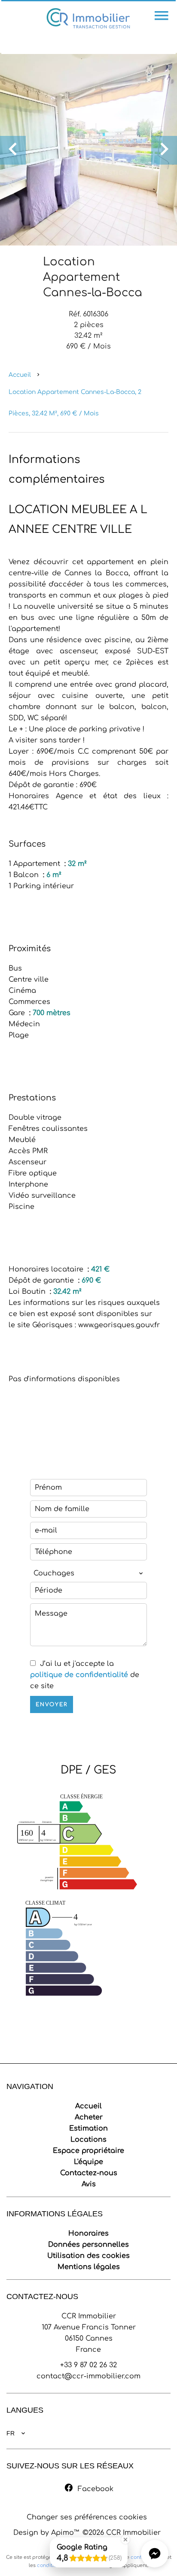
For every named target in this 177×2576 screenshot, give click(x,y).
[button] (155, 2554)
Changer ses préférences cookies (87, 2517)
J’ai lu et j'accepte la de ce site (85, 1675)
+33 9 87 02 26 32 (88, 2365)
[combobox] (88, 1573)
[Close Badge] (125, 2540)
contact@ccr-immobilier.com (88, 2376)
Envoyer (52, 1704)
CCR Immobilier (89, 2316)
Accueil (20, 375)
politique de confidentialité (79, 1675)
